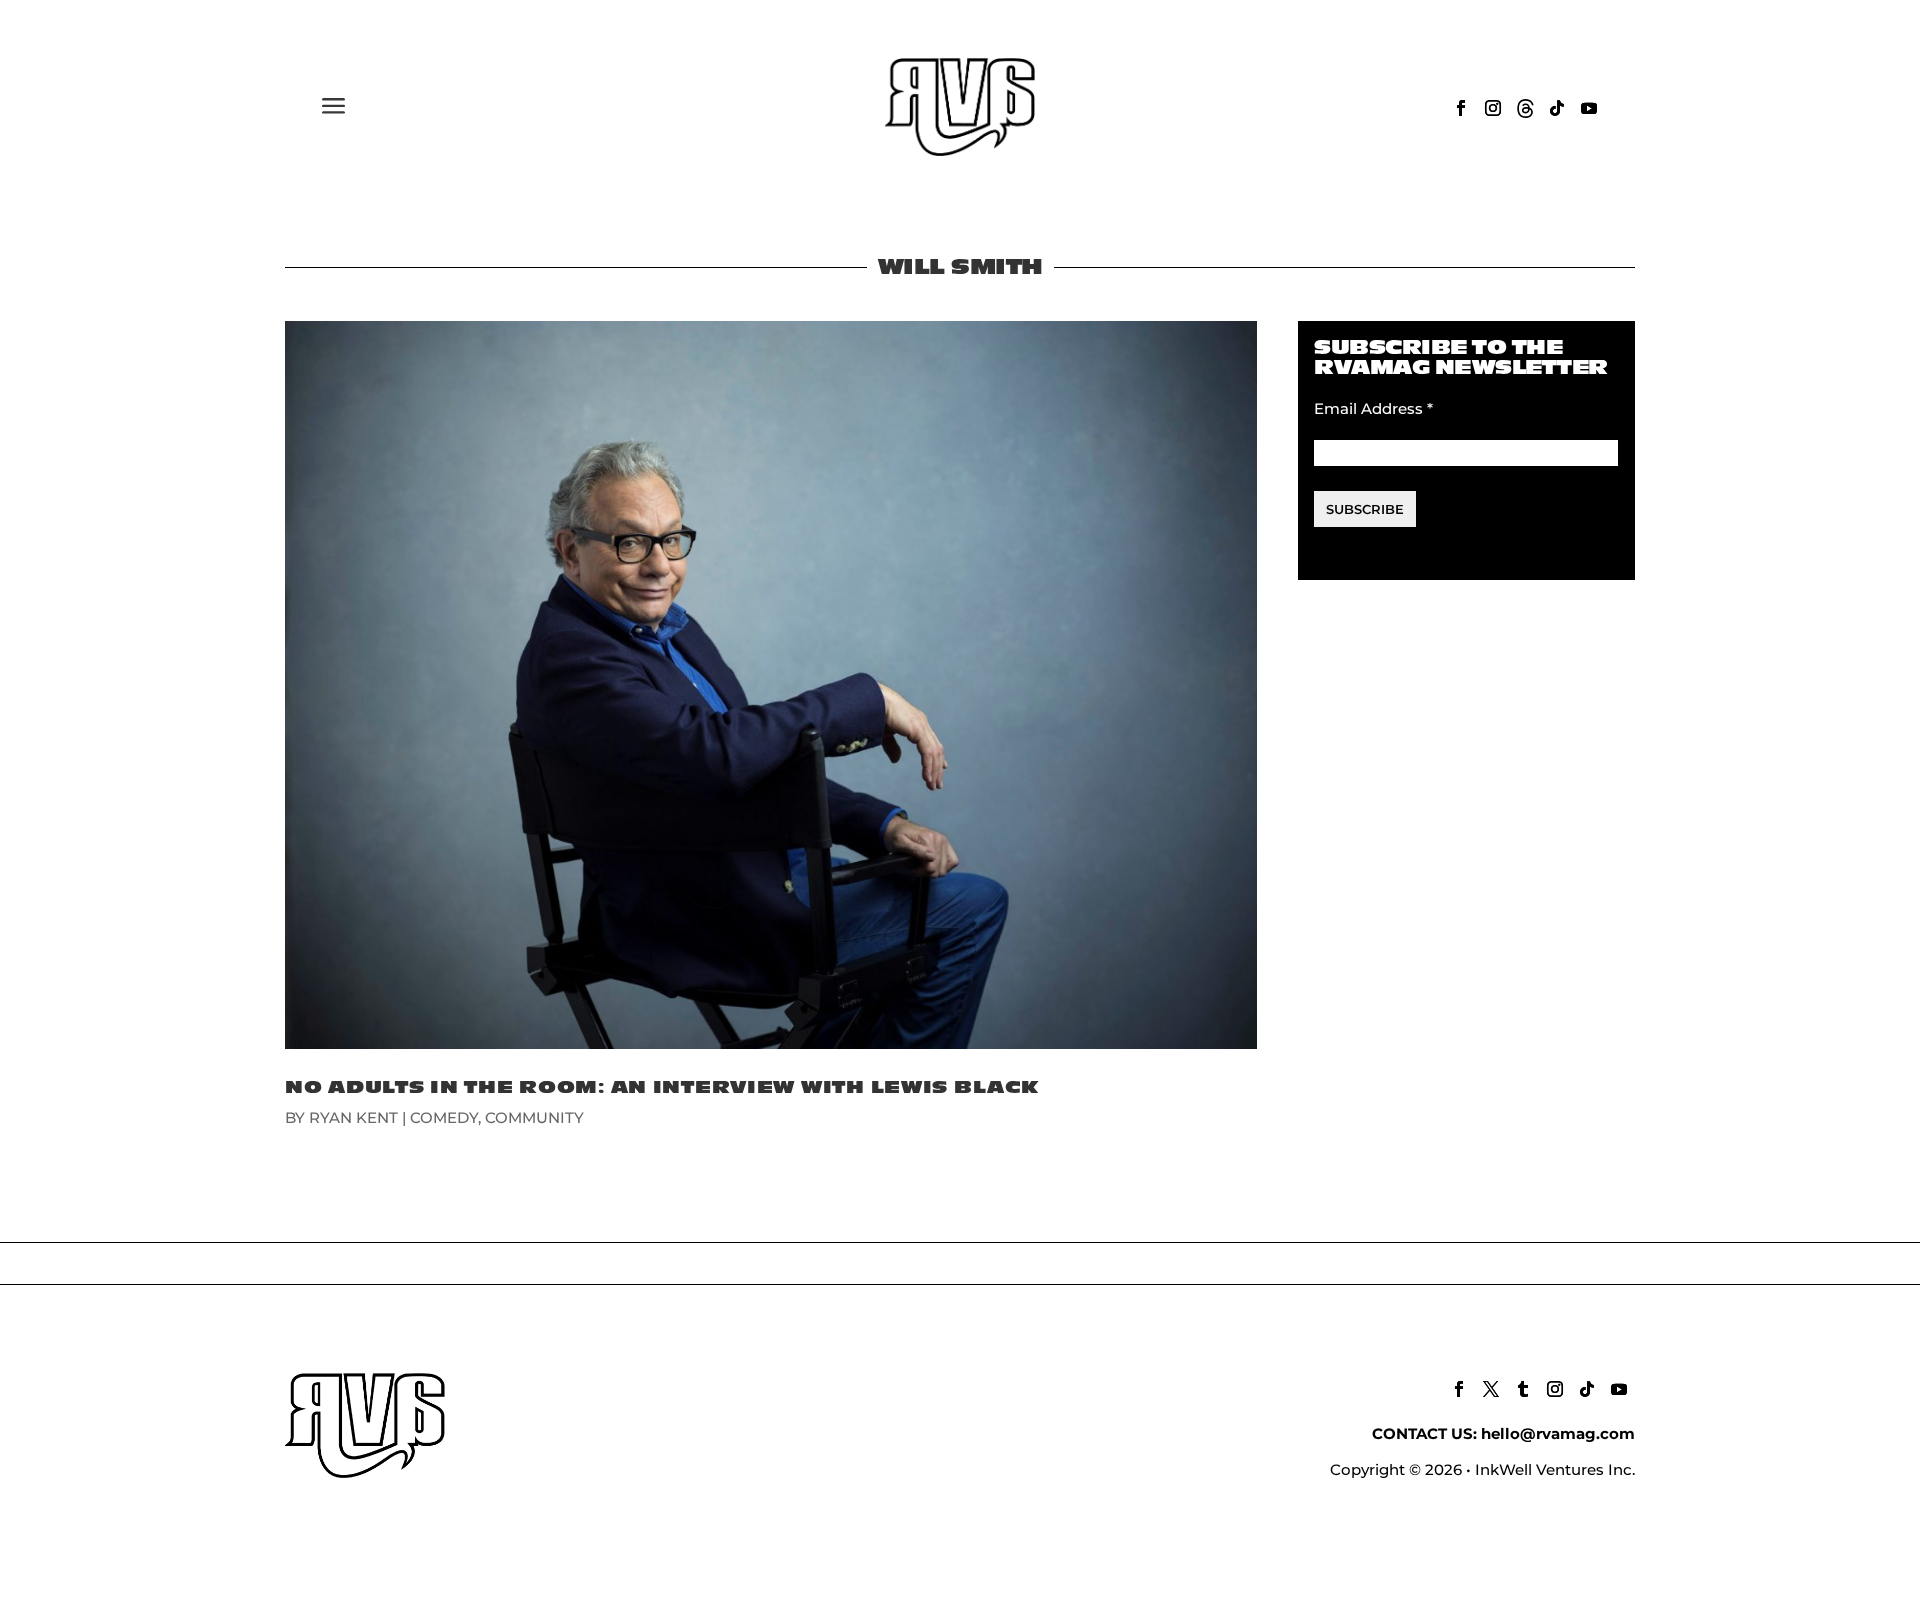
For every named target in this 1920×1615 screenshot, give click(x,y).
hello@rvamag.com (1558, 1433)
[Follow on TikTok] (1557, 108)
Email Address (1373, 408)
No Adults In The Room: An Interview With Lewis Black (661, 1087)
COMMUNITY (534, 1117)
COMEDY (444, 1117)
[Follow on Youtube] (1589, 108)
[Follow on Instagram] (1493, 108)
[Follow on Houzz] (1525, 108)
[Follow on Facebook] (1461, 108)
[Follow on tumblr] (1523, 1389)
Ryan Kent (353, 1117)
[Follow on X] (1491, 1389)
